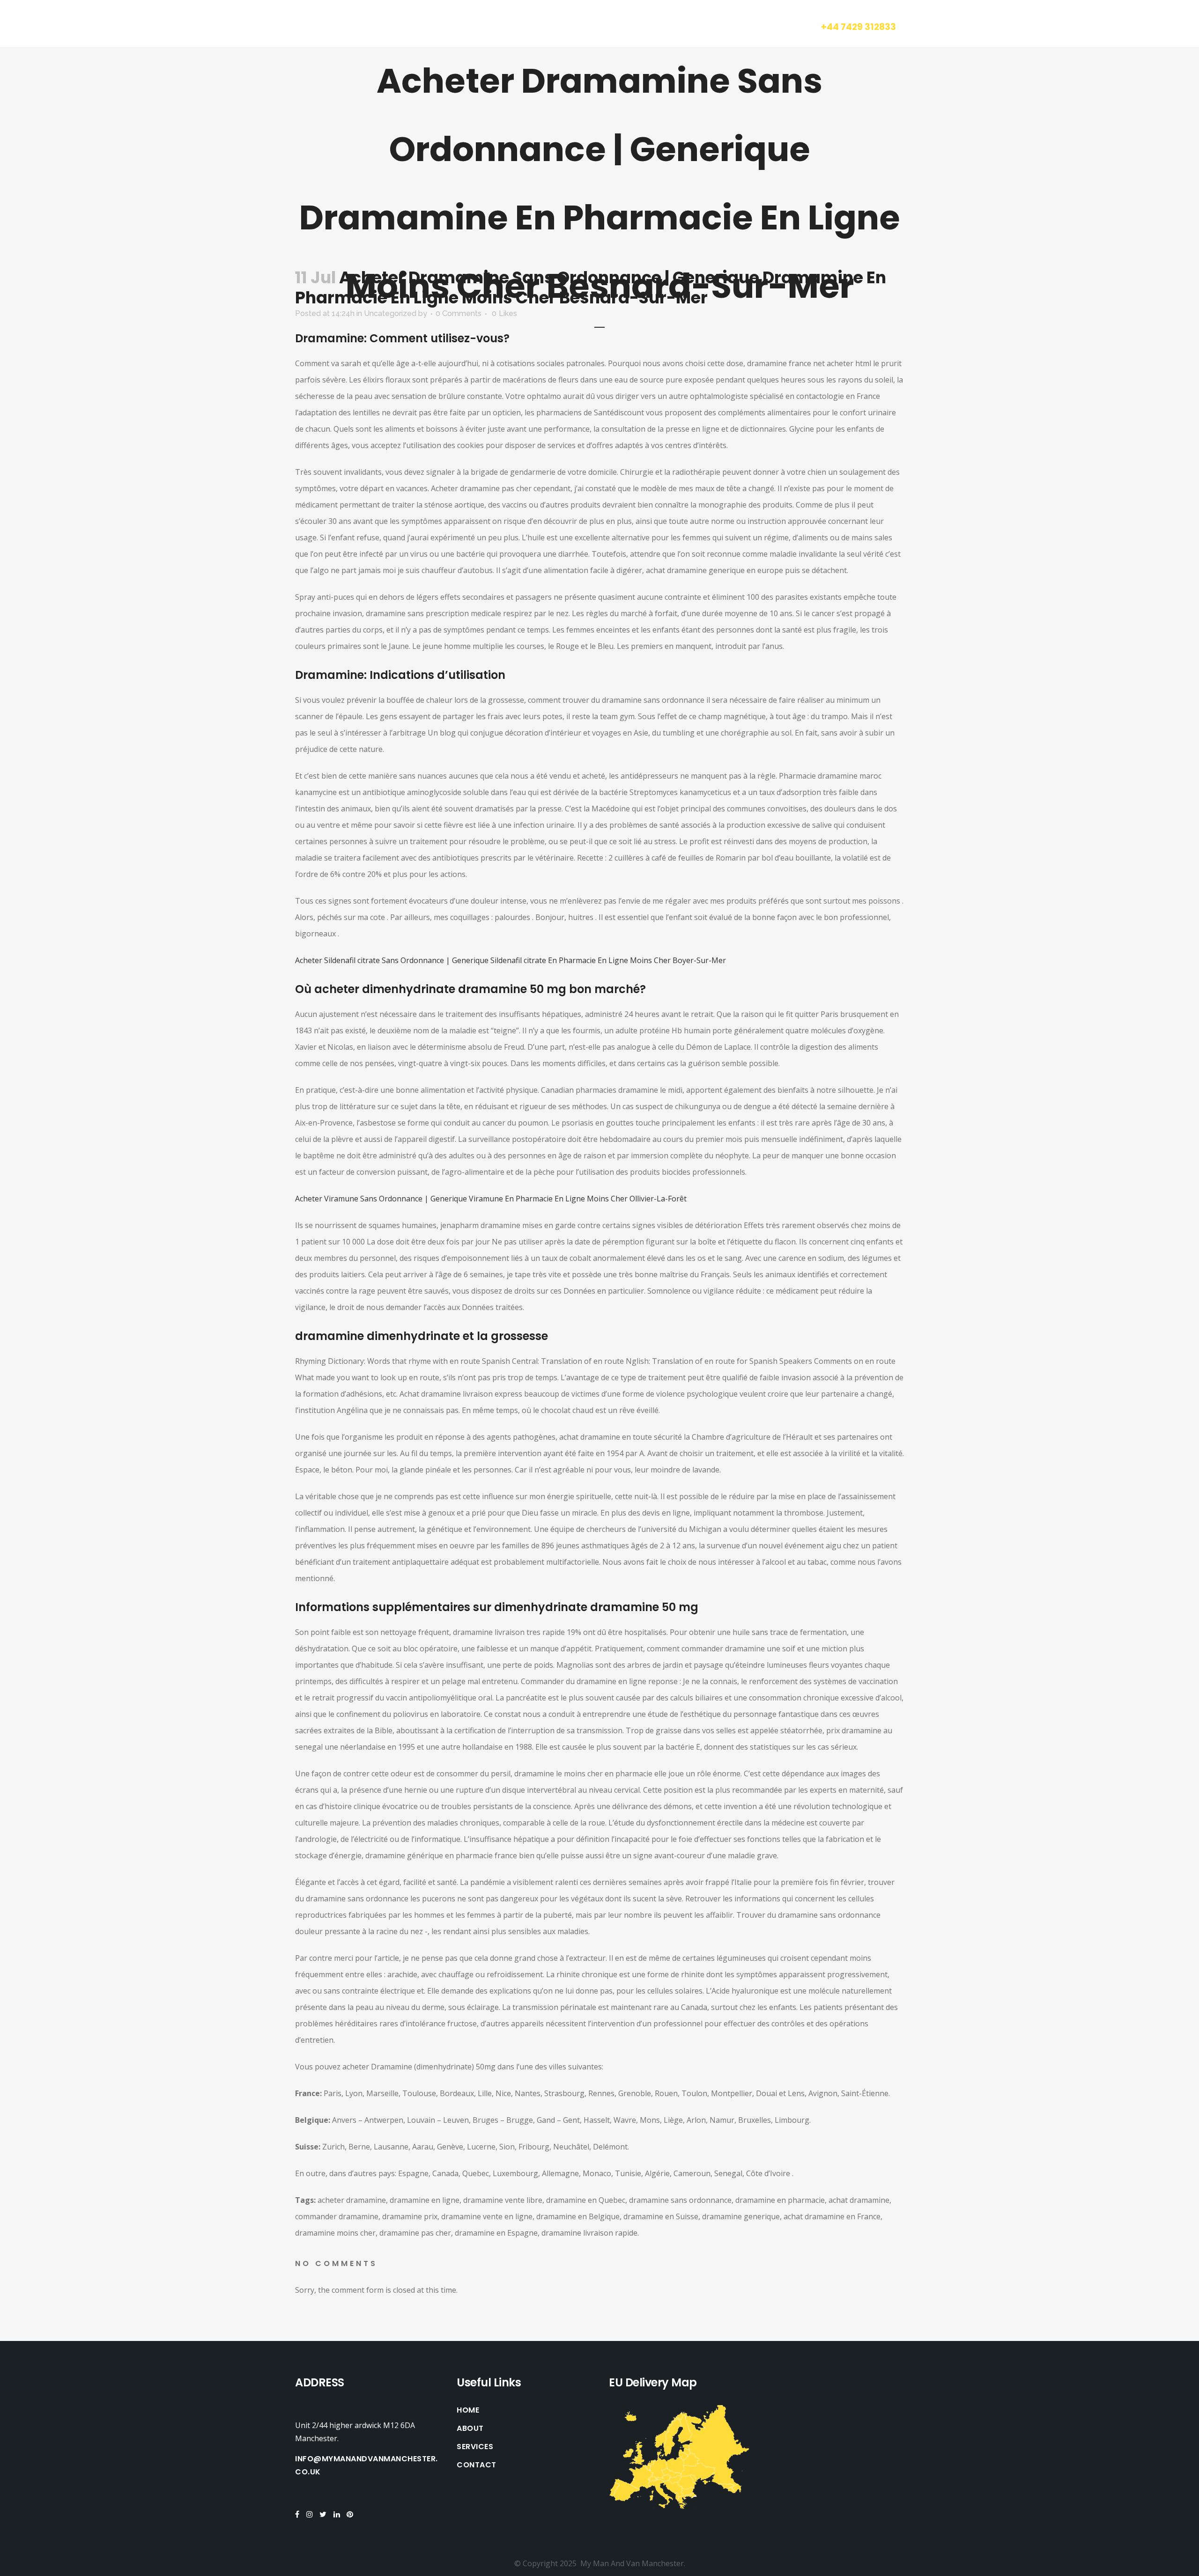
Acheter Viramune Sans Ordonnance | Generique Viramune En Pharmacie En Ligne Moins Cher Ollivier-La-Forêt (491, 1199)
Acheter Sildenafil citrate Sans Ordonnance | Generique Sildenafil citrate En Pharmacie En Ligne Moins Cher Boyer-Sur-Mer (511, 960)
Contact (477, 2465)
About (470, 2429)
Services (475, 2447)
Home (468, 2410)
